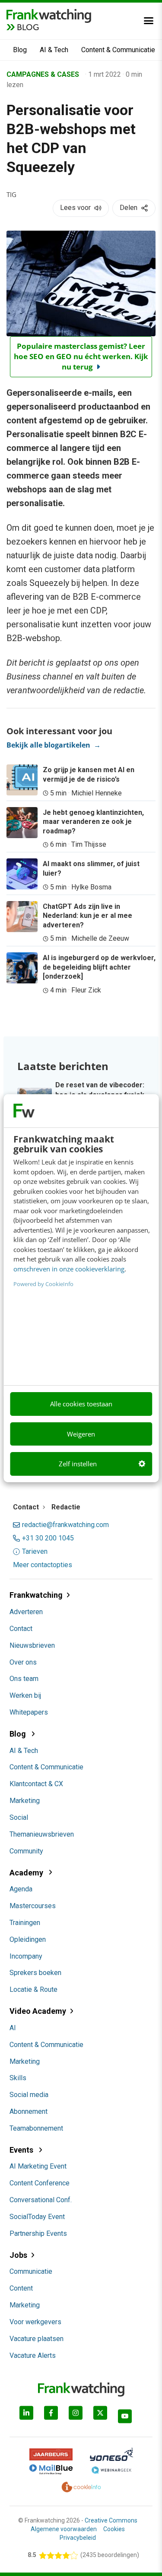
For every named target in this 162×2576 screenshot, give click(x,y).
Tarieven (35, 1552)
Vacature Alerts (33, 2355)
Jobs (18, 2255)
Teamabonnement (36, 2128)
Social (19, 1817)
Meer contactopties (43, 1565)
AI (13, 2028)
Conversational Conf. (41, 2200)
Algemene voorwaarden (64, 2529)
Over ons (23, 1662)
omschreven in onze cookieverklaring (69, 1269)
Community (26, 1851)
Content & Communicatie (118, 50)
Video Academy (38, 2011)
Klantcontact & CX (36, 1784)
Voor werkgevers (35, 2322)
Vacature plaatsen (37, 2339)
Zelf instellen (78, 1464)
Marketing (25, 1801)
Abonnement (29, 2111)
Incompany (26, 1956)
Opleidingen (28, 1939)
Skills (18, 2078)
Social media (29, 2095)
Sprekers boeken (35, 1973)
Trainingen (25, 1923)
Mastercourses (33, 1906)
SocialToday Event (37, 2217)
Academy (27, 1873)
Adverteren (26, 1612)
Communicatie (31, 2271)
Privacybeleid (78, 2538)
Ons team (24, 1679)
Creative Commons (111, 2520)
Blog (20, 50)
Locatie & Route (33, 1989)
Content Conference (40, 2183)
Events (22, 2150)
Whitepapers (29, 1712)
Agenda (21, 1889)
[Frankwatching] (49, 15)
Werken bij (25, 1695)
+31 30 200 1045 (48, 1538)
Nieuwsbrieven (32, 1645)
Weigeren (81, 1434)
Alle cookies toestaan (81, 1404)
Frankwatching (36, 1595)
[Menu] (149, 21)
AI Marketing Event (38, 2166)
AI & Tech (54, 50)
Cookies (114, 2529)
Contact (21, 1629)
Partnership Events (38, 2233)
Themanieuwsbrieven (42, 1834)
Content (21, 2288)
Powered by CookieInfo (43, 1284)
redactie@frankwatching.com (65, 1525)
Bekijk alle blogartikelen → (54, 745)
